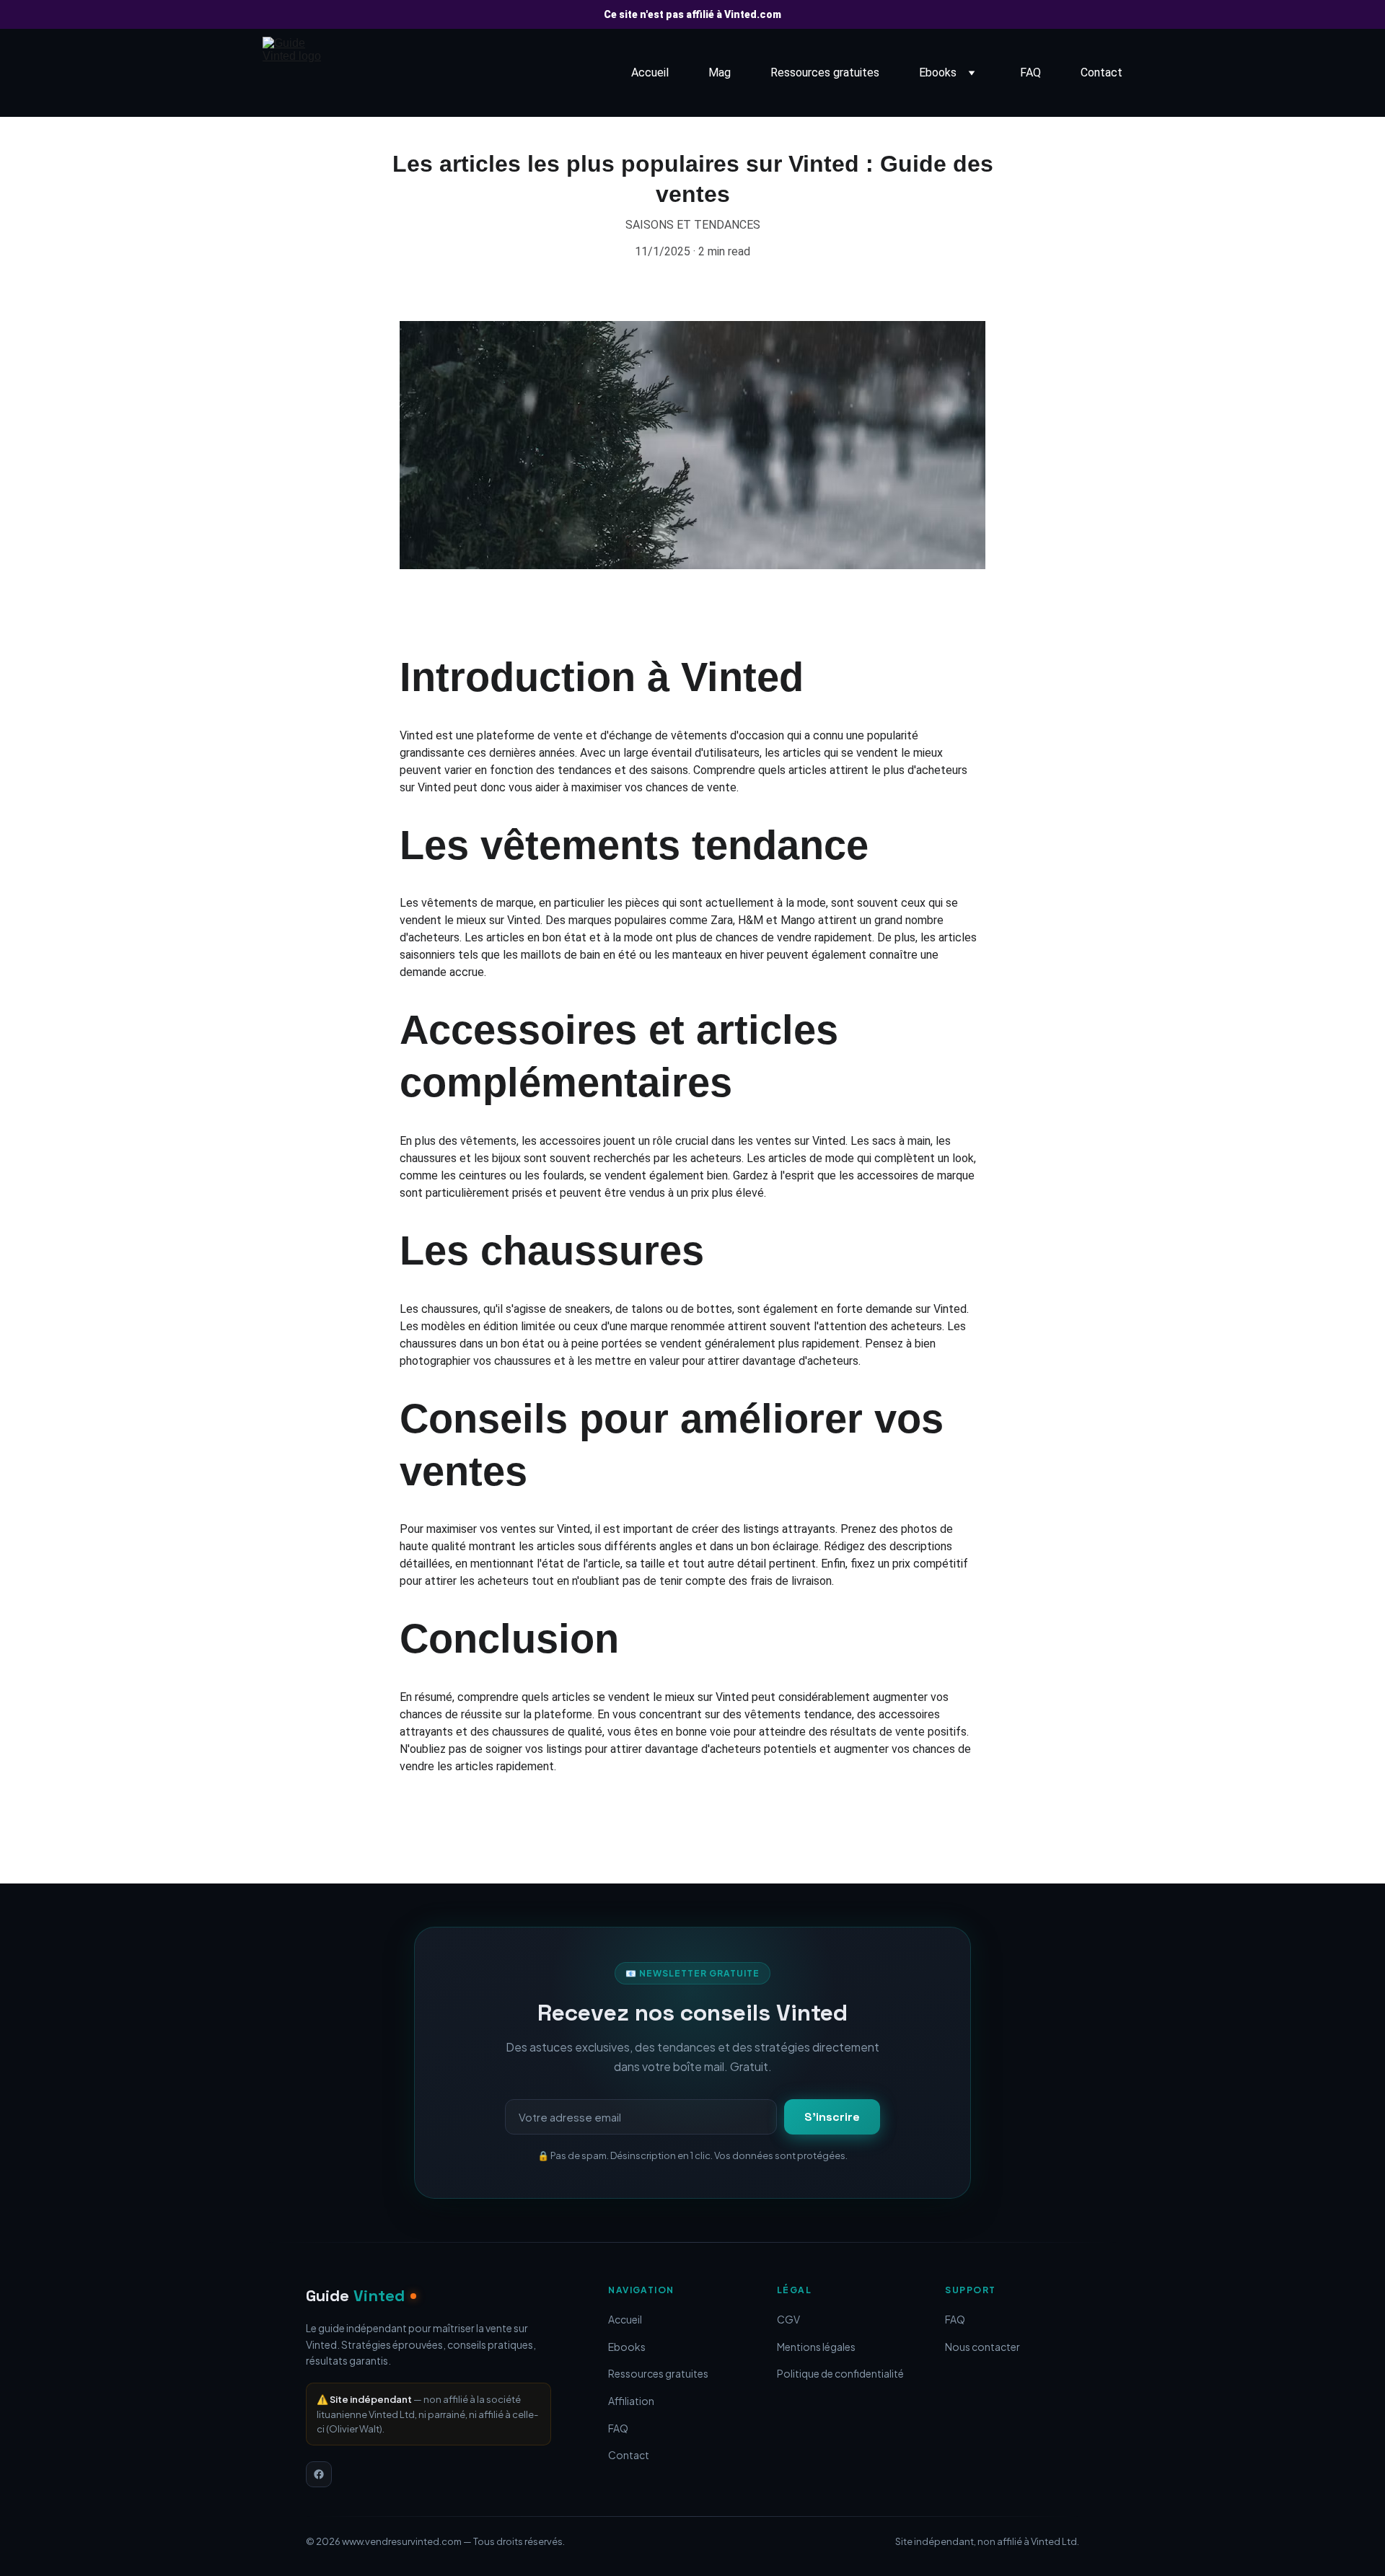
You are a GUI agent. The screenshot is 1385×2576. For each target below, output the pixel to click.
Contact (1102, 72)
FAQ (1030, 72)
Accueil (650, 72)
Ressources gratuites (825, 72)
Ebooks (938, 72)
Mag (720, 72)
